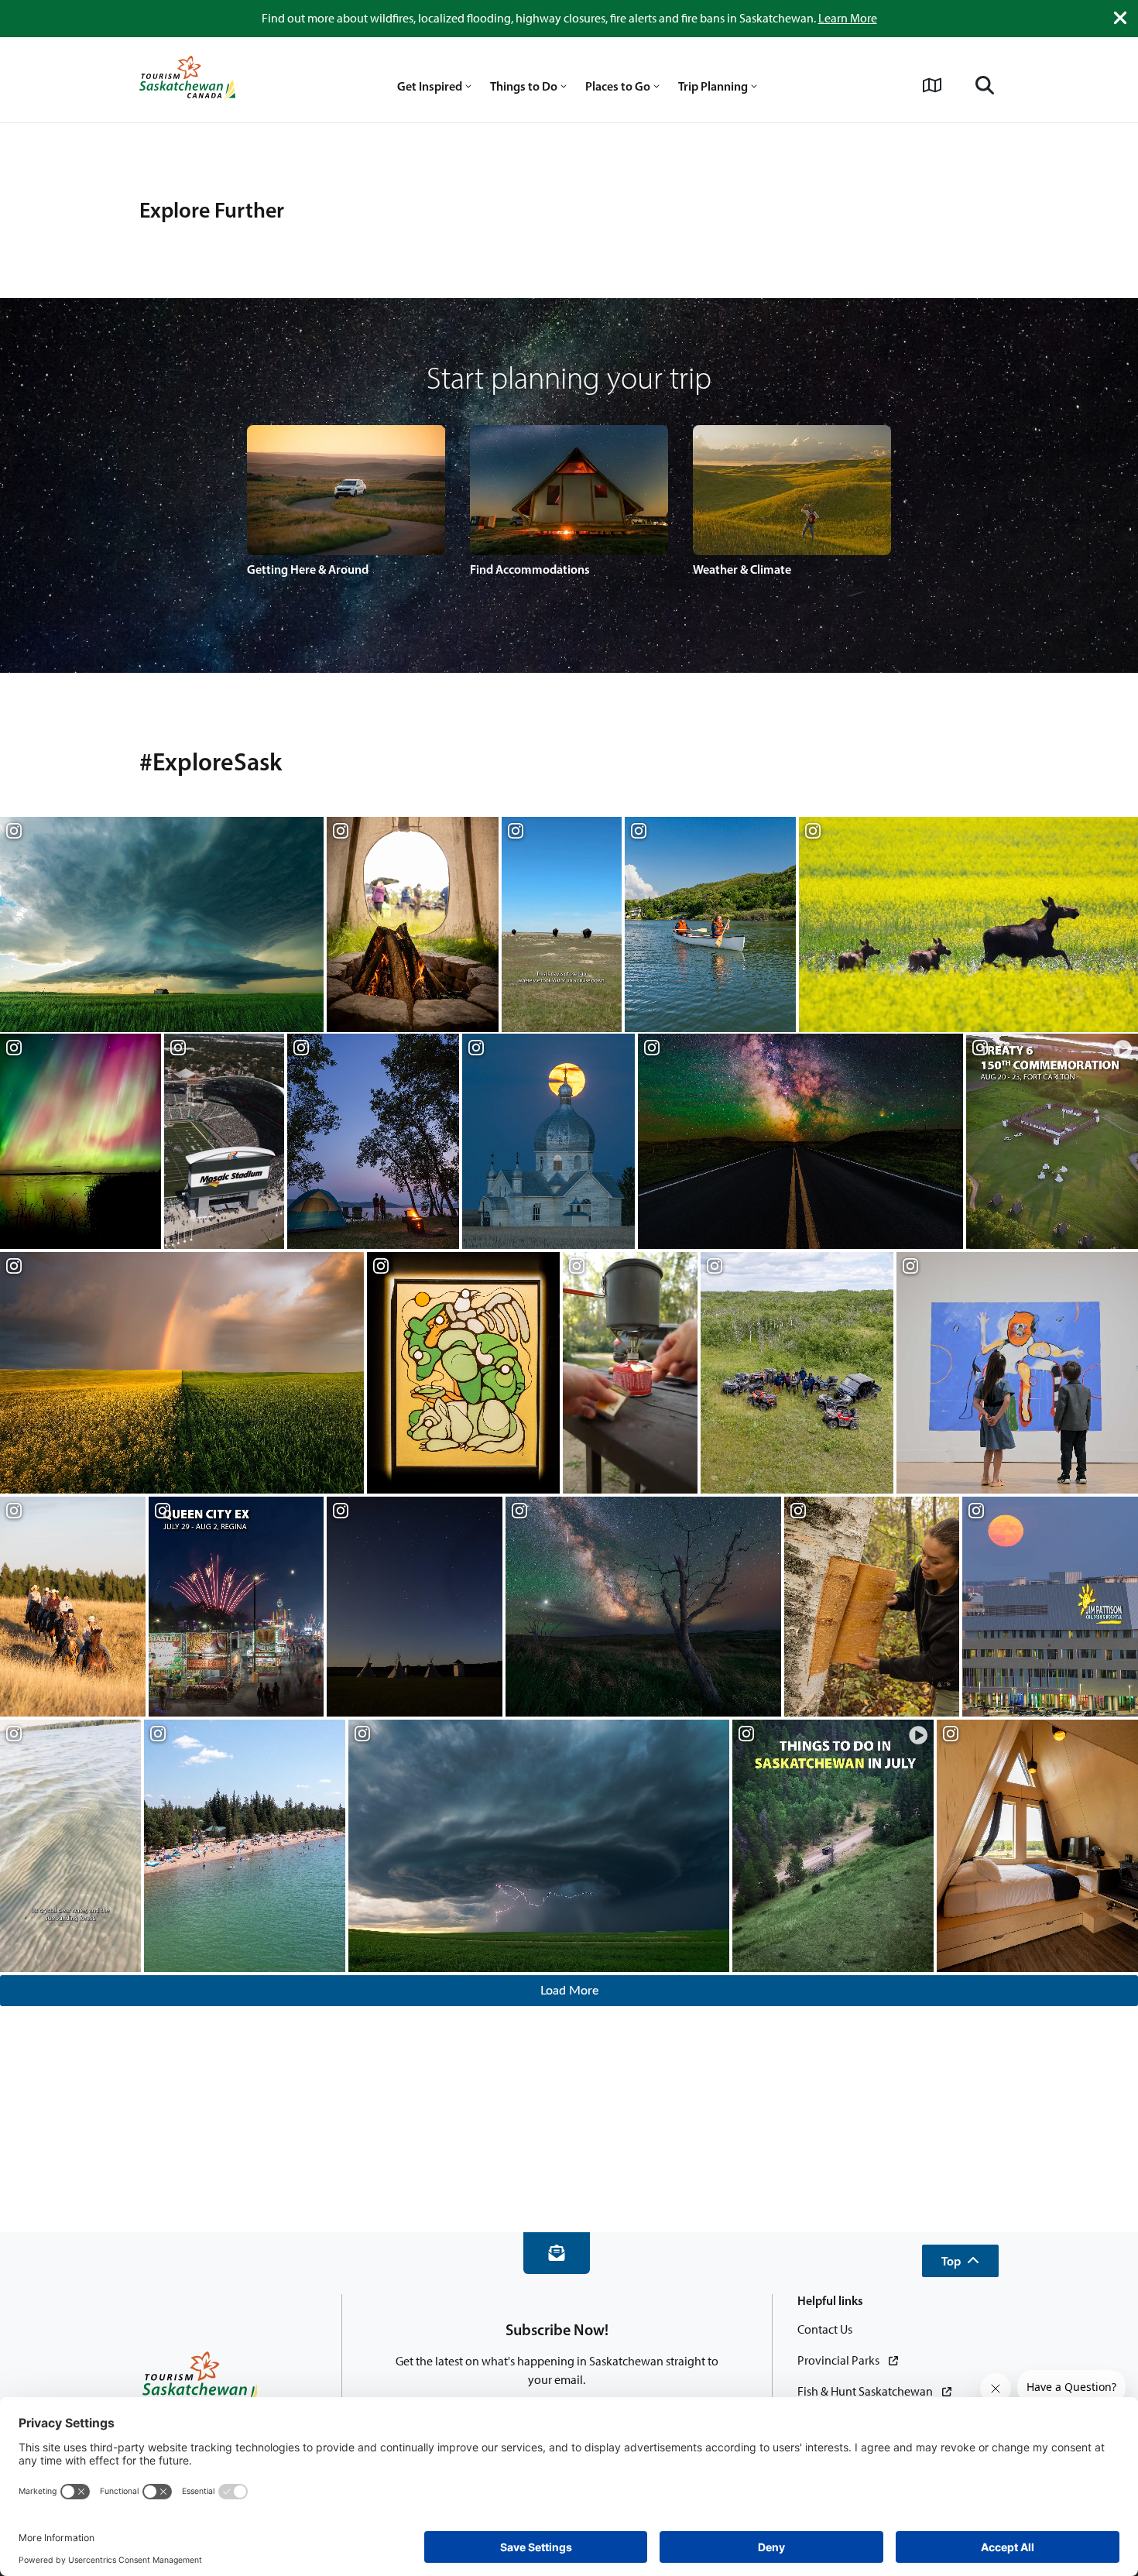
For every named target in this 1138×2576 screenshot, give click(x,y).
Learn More (848, 18)
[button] (960, 2261)
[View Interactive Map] (932, 85)
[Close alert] (1120, 18)
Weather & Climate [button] (742, 569)
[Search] (985, 85)
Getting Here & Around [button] (308, 569)
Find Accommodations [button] (530, 569)
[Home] (187, 80)
